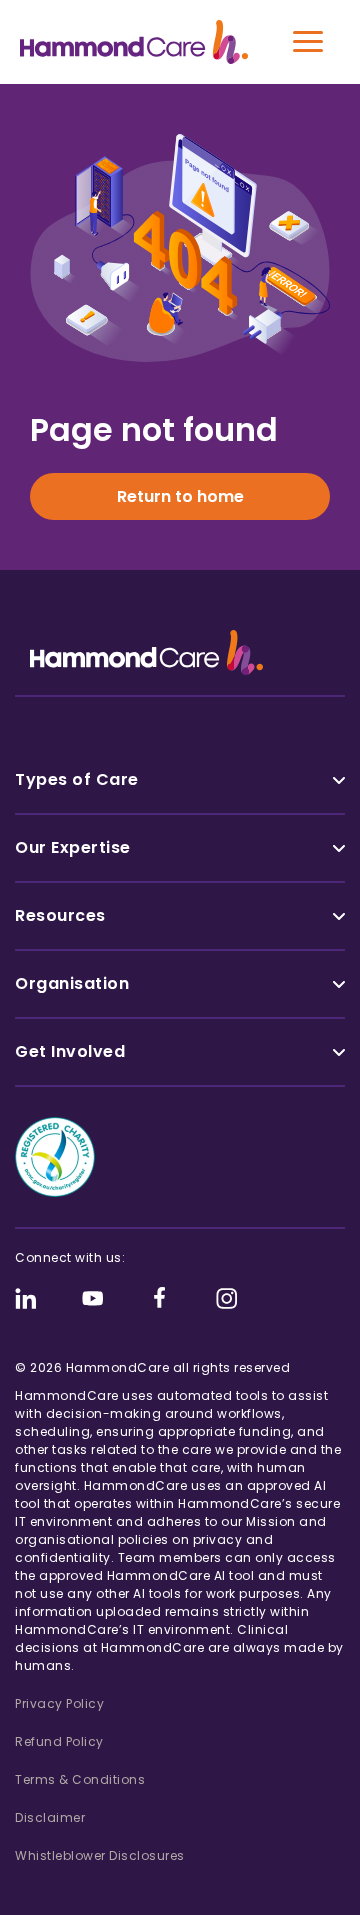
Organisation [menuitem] (72, 983)
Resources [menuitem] (60, 915)
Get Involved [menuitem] (70, 1051)
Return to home (180, 496)
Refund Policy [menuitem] (59, 1741)
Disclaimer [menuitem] (50, 1817)
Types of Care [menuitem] (77, 779)
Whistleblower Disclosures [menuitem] (100, 1855)
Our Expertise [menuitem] (73, 847)
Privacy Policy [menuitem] (59, 1703)
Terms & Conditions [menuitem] (80, 1779)
